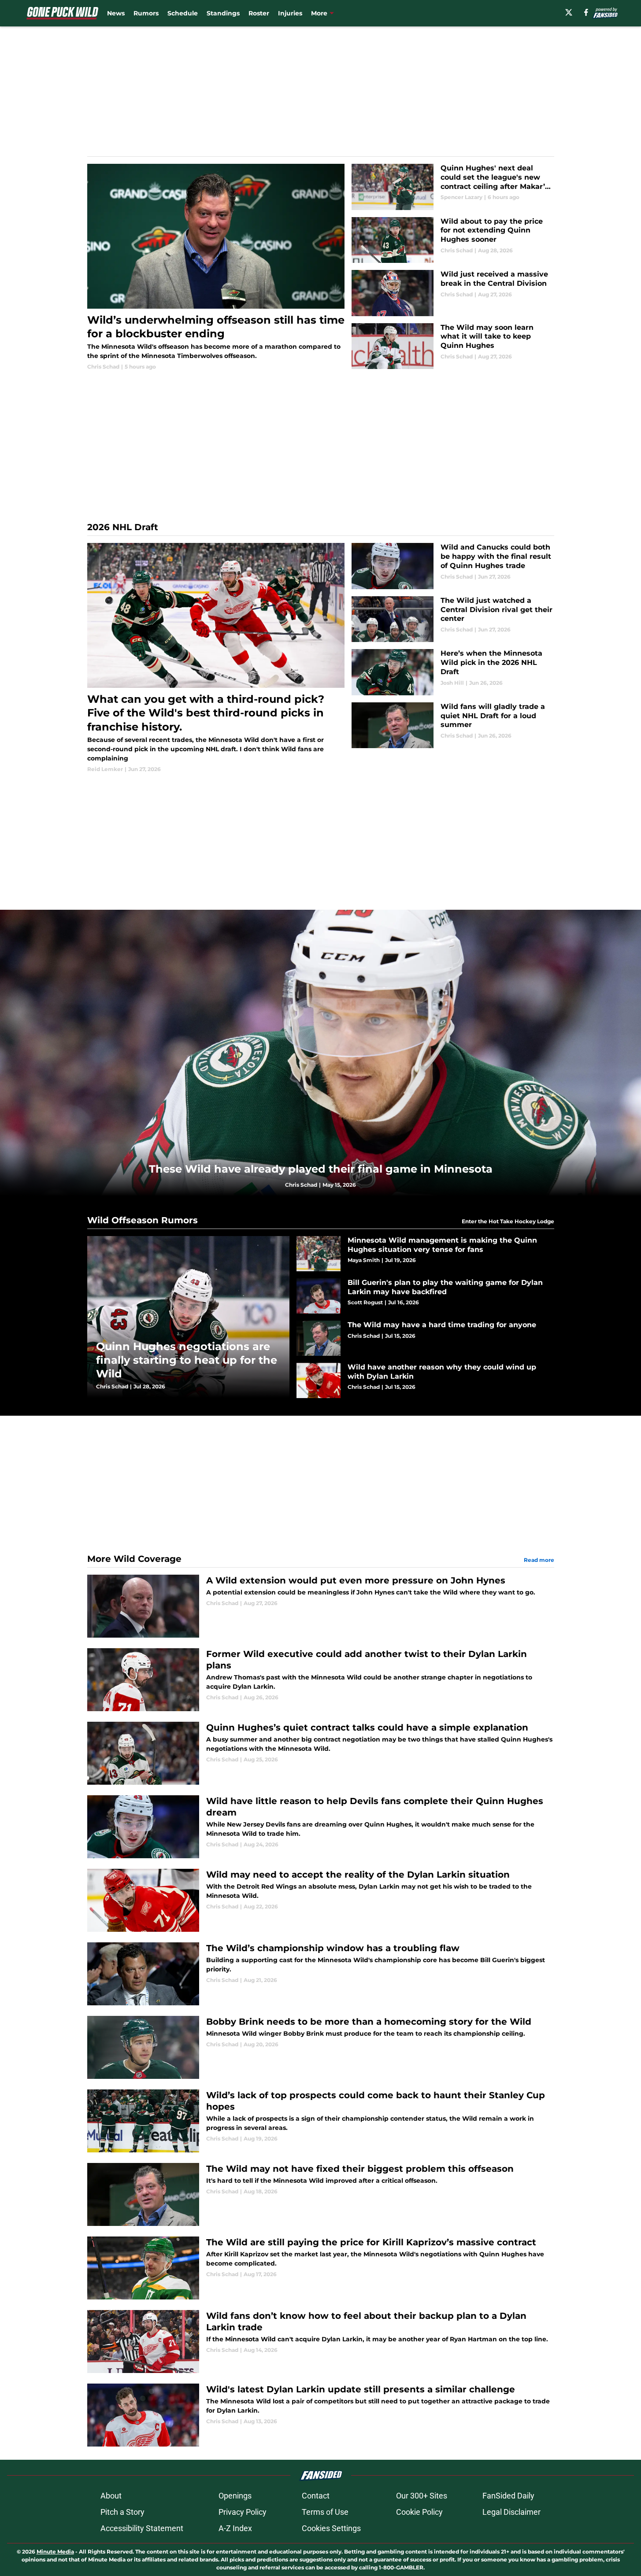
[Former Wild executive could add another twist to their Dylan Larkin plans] (321, 1680)
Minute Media (55, 2552)
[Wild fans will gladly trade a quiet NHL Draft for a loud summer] (453, 725)
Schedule (183, 13)
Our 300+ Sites (422, 2496)
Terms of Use (325, 2512)
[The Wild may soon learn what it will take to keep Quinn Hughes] (453, 346)
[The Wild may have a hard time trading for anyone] (425, 1338)
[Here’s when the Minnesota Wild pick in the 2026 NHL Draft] (453, 672)
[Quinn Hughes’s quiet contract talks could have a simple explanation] (321, 1753)
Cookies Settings (331, 2528)
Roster (259, 13)
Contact (316, 2496)
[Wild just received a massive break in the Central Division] (453, 293)
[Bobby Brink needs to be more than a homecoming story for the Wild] (321, 2047)
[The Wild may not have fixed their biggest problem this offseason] (321, 2194)
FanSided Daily (508, 2496)
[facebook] (586, 12)
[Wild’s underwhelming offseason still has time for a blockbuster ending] (216, 267)
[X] (569, 12)
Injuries (290, 13)
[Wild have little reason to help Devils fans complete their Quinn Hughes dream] (321, 1827)
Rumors (146, 13)
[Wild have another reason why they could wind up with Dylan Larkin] (425, 1380)
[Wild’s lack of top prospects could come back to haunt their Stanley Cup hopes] (321, 2121)
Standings (223, 13)
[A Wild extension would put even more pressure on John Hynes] (321, 1606)
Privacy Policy (243, 2512)
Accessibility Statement (142, 2528)
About (111, 2496)
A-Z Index (235, 2528)
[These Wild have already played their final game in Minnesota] (320, 1053)
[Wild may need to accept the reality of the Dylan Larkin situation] (321, 1900)
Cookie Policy (419, 2512)
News (116, 13)
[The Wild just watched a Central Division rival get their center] (453, 619)
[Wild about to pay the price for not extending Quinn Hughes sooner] (453, 240)
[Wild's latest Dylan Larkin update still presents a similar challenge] (321, 2415)
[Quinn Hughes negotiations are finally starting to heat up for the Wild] (188, 1317)
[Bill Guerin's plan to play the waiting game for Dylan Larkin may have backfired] (425, 1296)
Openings (235, 2496)
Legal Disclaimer (511, 2512)
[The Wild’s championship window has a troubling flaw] (321, 1974)
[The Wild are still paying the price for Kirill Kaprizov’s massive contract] (321, 2268)
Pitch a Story (122, 2512)
